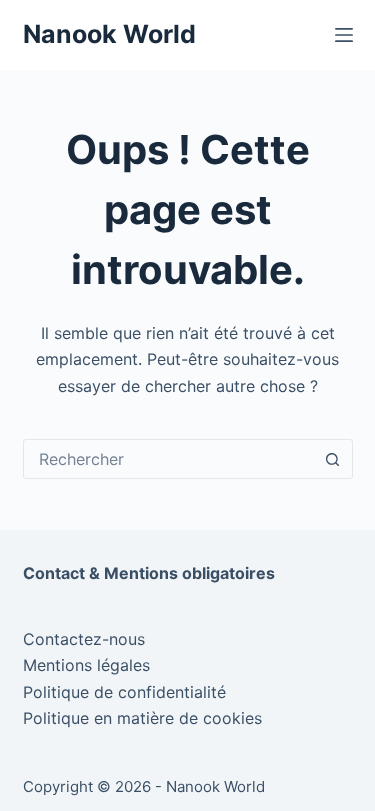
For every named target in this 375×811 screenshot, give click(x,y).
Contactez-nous (84, 639)
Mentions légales (86, 665)
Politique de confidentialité (124, 692)
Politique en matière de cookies (142, 718)
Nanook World (109, 34)
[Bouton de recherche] (333, 459)
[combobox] (169, 459)
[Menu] (344, 35)
